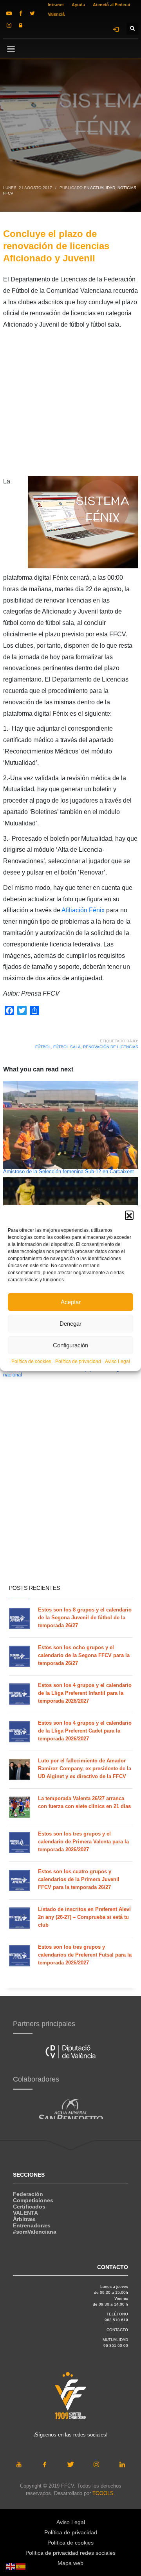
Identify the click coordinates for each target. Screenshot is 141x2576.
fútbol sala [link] (67, 1047)
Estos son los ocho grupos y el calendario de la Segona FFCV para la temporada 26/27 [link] (84, 1655)
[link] (9, 13)
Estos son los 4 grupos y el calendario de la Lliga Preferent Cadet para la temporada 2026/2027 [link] (85, 1731)
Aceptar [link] (71, 1302)
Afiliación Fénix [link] (83, 910)
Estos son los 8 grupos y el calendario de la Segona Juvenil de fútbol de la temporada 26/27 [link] (85, 1618)
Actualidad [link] (103, 188)
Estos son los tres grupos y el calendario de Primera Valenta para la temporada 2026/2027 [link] (83, 1842)
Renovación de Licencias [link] (111, 1047)
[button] (129, 1215)
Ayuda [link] (78, 5)
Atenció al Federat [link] (112, 5)
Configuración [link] (70, 1345)
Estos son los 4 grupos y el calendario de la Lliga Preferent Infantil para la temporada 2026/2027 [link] (85, 1693)
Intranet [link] (56, 5)
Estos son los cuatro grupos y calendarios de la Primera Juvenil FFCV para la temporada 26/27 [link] (79, 1879)
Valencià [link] (56, 14)
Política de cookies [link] (31, 1361)
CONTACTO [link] (117, 2330)
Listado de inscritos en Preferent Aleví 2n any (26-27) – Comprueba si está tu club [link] (84, 1917)
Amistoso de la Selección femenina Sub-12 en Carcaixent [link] (69, 1172)
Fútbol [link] (43, 1047)
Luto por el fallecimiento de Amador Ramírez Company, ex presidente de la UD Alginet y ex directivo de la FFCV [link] (85, 1768)
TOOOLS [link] (103, 2493)
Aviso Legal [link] (117, 1361)
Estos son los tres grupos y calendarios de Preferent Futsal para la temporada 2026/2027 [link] (85, 1955)
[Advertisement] (70, 405)
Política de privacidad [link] (78, 1361)
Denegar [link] (70, 1324)
